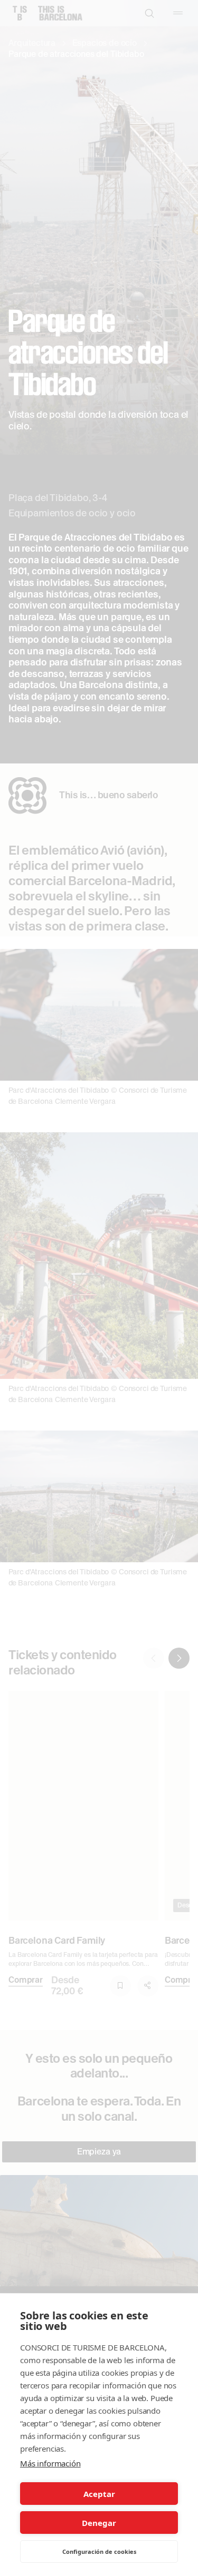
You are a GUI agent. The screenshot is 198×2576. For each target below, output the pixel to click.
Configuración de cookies (99, 2551)
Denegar (99, 2523)
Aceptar (99, 2494)
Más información (50, 2463)
